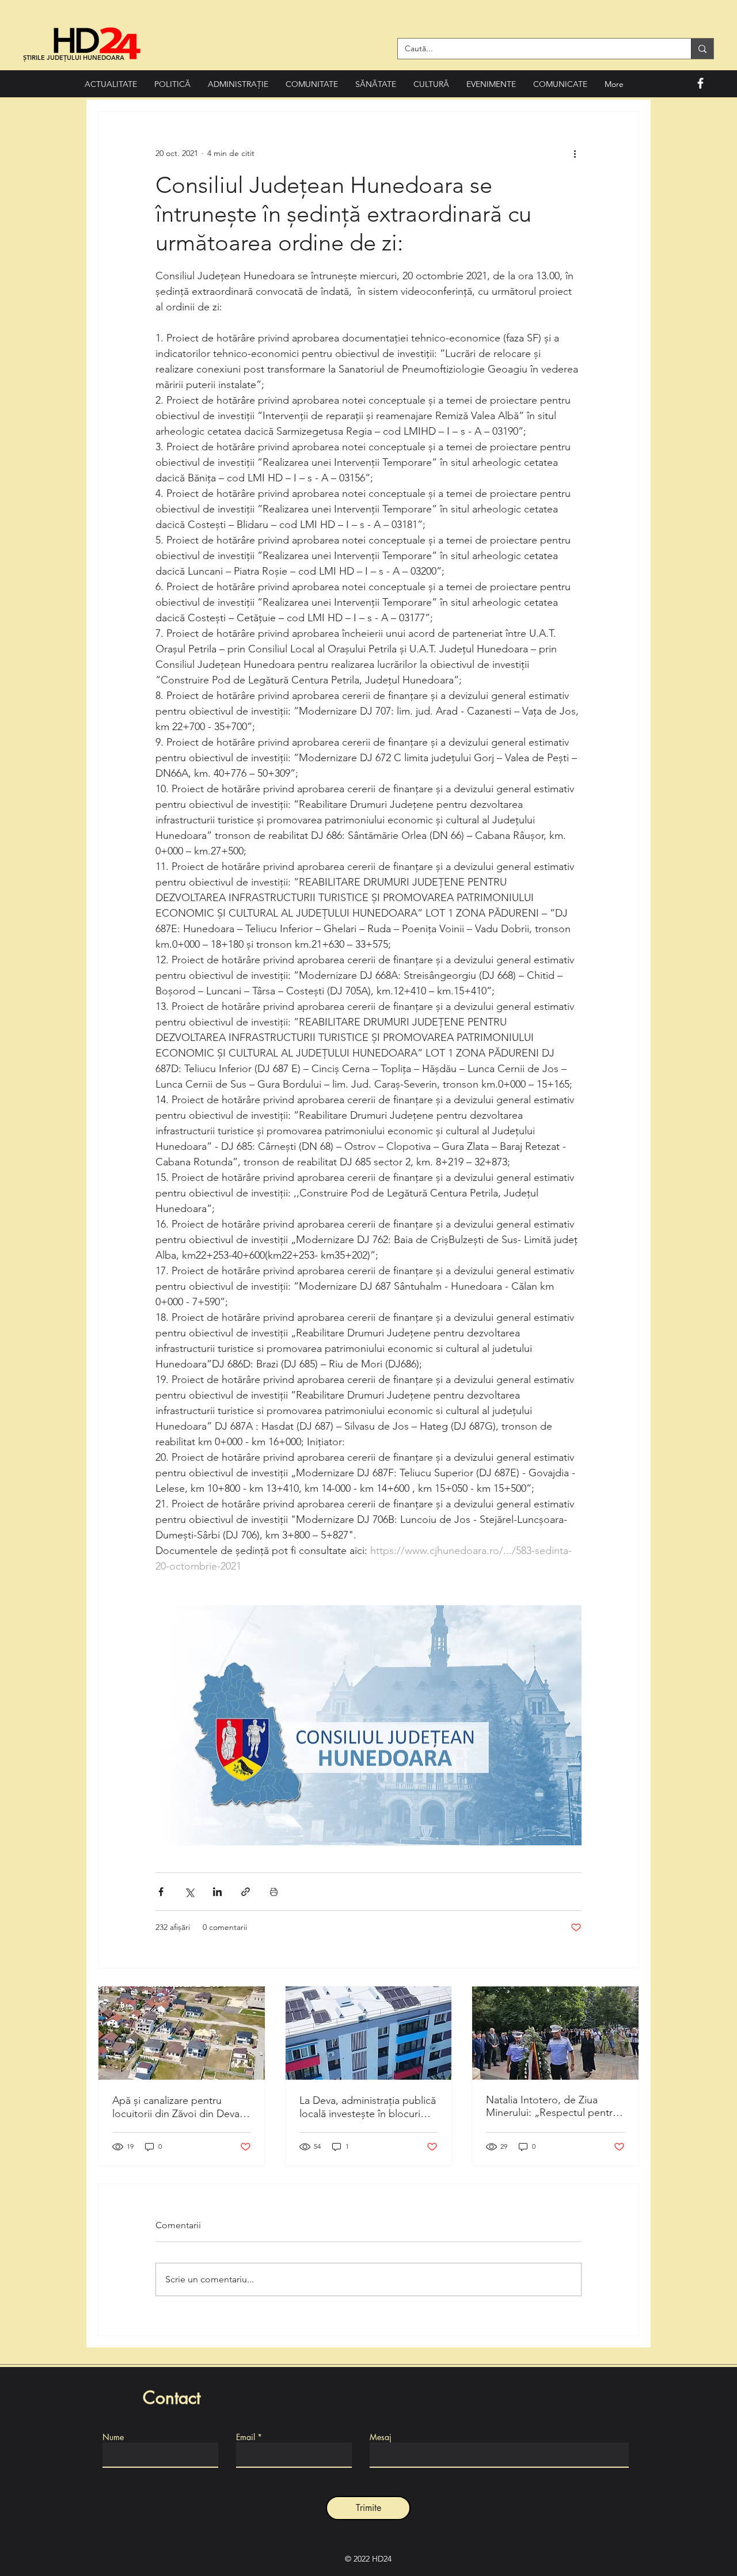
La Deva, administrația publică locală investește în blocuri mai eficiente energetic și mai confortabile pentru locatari (368, 2107)
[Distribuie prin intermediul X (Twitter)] (189, 1892)
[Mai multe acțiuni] (575, 153)
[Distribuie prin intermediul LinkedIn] (217, 1892)
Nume (113, 2437)
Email (246, 2437)
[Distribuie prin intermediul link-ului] (246, 1892)
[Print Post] (274, 1892)
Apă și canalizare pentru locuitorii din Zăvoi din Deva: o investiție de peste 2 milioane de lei (177, 2107)
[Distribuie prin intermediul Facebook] (161, 1892)
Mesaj (381, 2437)
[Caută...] (702, 49)
